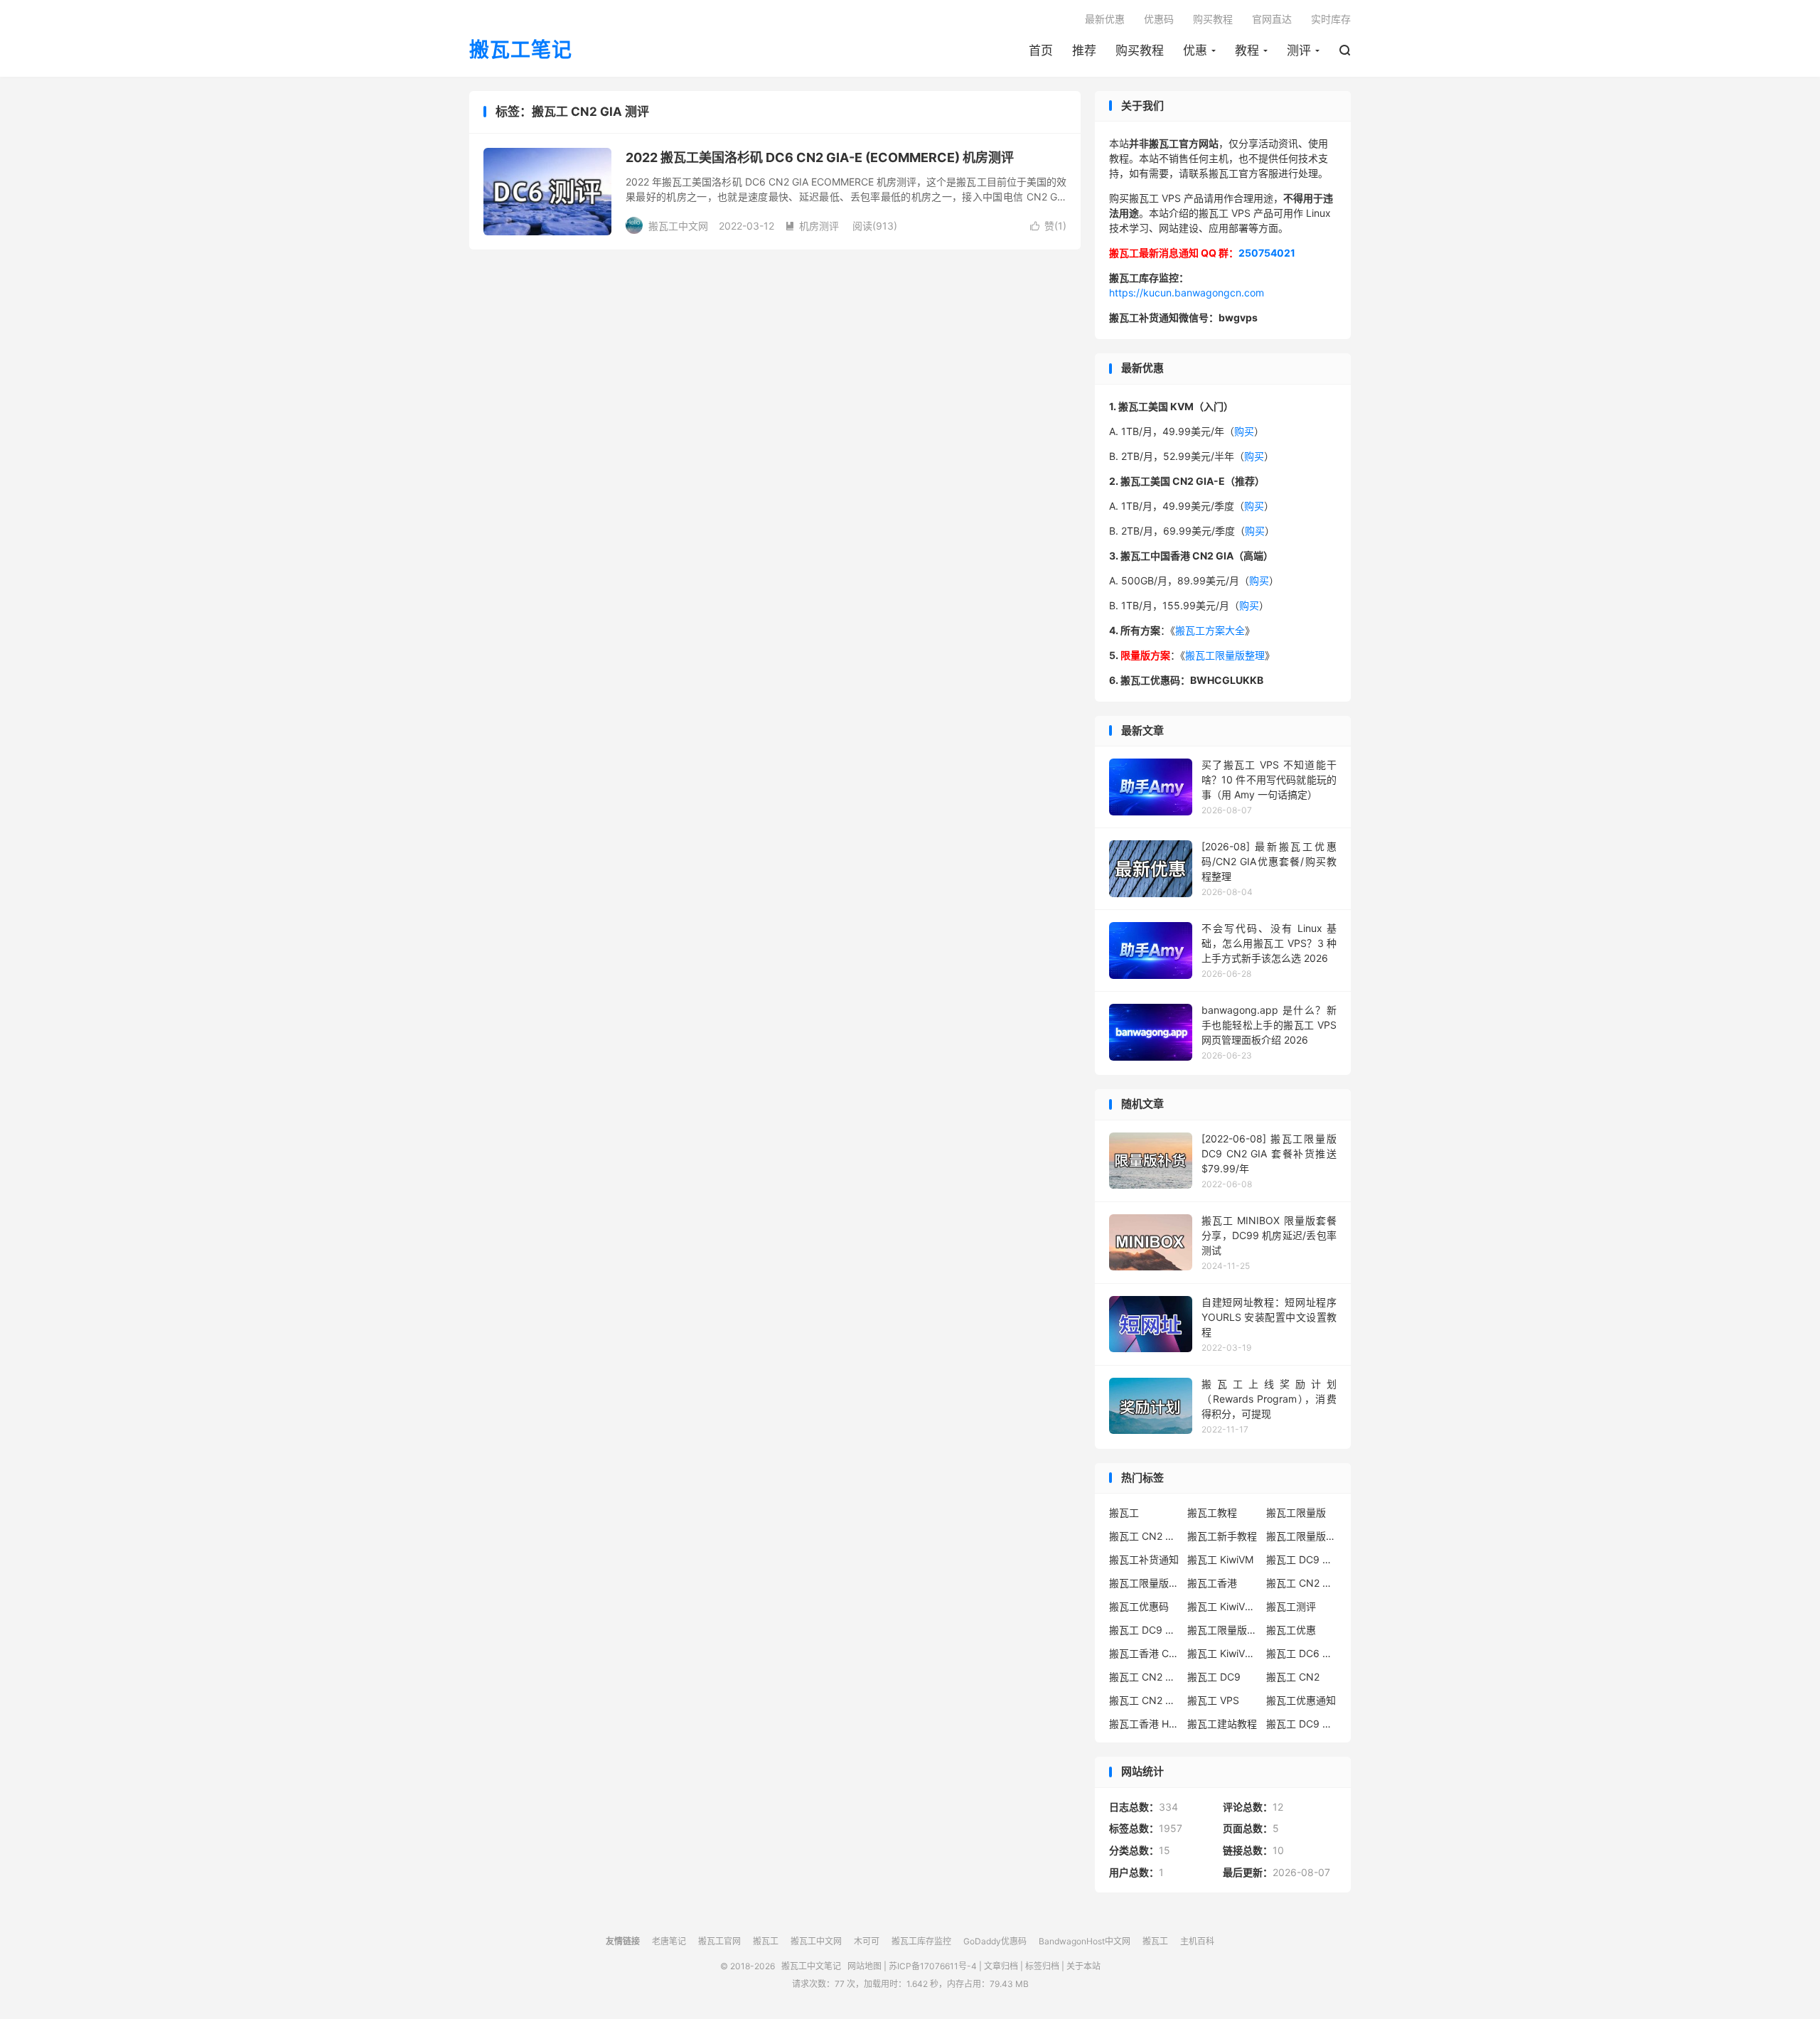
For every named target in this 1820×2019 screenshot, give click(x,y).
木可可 (867, 1941)
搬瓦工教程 (1212, 1512)
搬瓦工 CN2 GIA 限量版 (1145, 1700)
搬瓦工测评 (1291, 1606)
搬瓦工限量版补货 (1145, 1583)
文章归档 (1001, 1966)
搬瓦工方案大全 (1210, 630)
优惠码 (1159, 19)
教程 (1247, 50)
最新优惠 (1105, 19)
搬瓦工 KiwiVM (1220, 1559)
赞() (1048, 226)
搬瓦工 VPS (1213, 1700)
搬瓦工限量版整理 (1225, 655)
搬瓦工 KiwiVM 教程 (1223, 1606)
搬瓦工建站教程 (1222, 1724)
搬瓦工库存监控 (921, 1941)
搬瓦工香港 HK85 (1145, 1724)
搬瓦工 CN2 (1293, 1677)
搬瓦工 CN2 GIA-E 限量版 (1145, 1677)
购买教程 (1140, 50)
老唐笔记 (669, 1941)
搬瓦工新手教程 (1222, 1536)
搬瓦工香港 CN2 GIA (1145, 1653)
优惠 (1195, 50)
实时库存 (1331, 19)
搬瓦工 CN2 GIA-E (1302, 1583)
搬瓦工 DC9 (1214, 1677)
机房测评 (812, 226)
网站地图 (864, 1966)
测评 (1299, 50)
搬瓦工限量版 (1296, 1512)
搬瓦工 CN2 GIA (1145, 1536)
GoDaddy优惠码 (995, 1941)
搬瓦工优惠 (1291, 1630)
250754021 (1267, 253)
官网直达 (1272, 19)
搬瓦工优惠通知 (1301, 1700)
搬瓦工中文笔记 (811, 1966)
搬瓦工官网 (719, 1941)
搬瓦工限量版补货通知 (1223, 1630)
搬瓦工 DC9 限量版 (1302, 1724)
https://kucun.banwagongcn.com (1187, 293)
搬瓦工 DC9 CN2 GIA (1302, 1559)
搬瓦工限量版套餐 (1302, 1536)
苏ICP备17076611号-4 (933, 1966)
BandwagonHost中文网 (1085, 1941)
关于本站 (1083, 1966)
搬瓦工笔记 (521, 50)
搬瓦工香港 (1212, 1583)
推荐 (1084, 50)
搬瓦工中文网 (816, 1941)
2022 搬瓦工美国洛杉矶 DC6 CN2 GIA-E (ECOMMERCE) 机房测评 (820, 157)
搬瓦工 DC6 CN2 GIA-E (1302, 1653)
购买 (1244, 431)
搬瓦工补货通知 (1144, 1559)
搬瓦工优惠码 (1139, 1606)
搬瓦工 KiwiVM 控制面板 (1223, 1653)
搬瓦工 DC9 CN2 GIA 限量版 (1145, 1630)
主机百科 (1197, 1941)
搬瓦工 (1124, 1512)
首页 (1041, 50)
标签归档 (1042, 1966)
